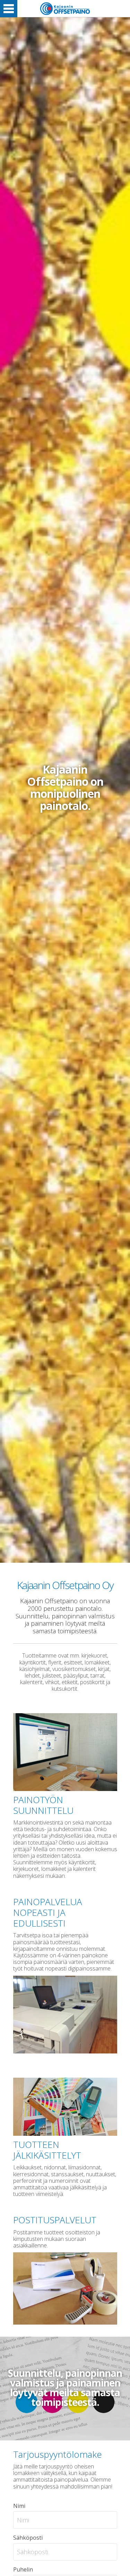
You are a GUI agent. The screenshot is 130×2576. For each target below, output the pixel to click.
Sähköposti (28, 2538)
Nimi (19, 2506)
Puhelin (23, 2569)
